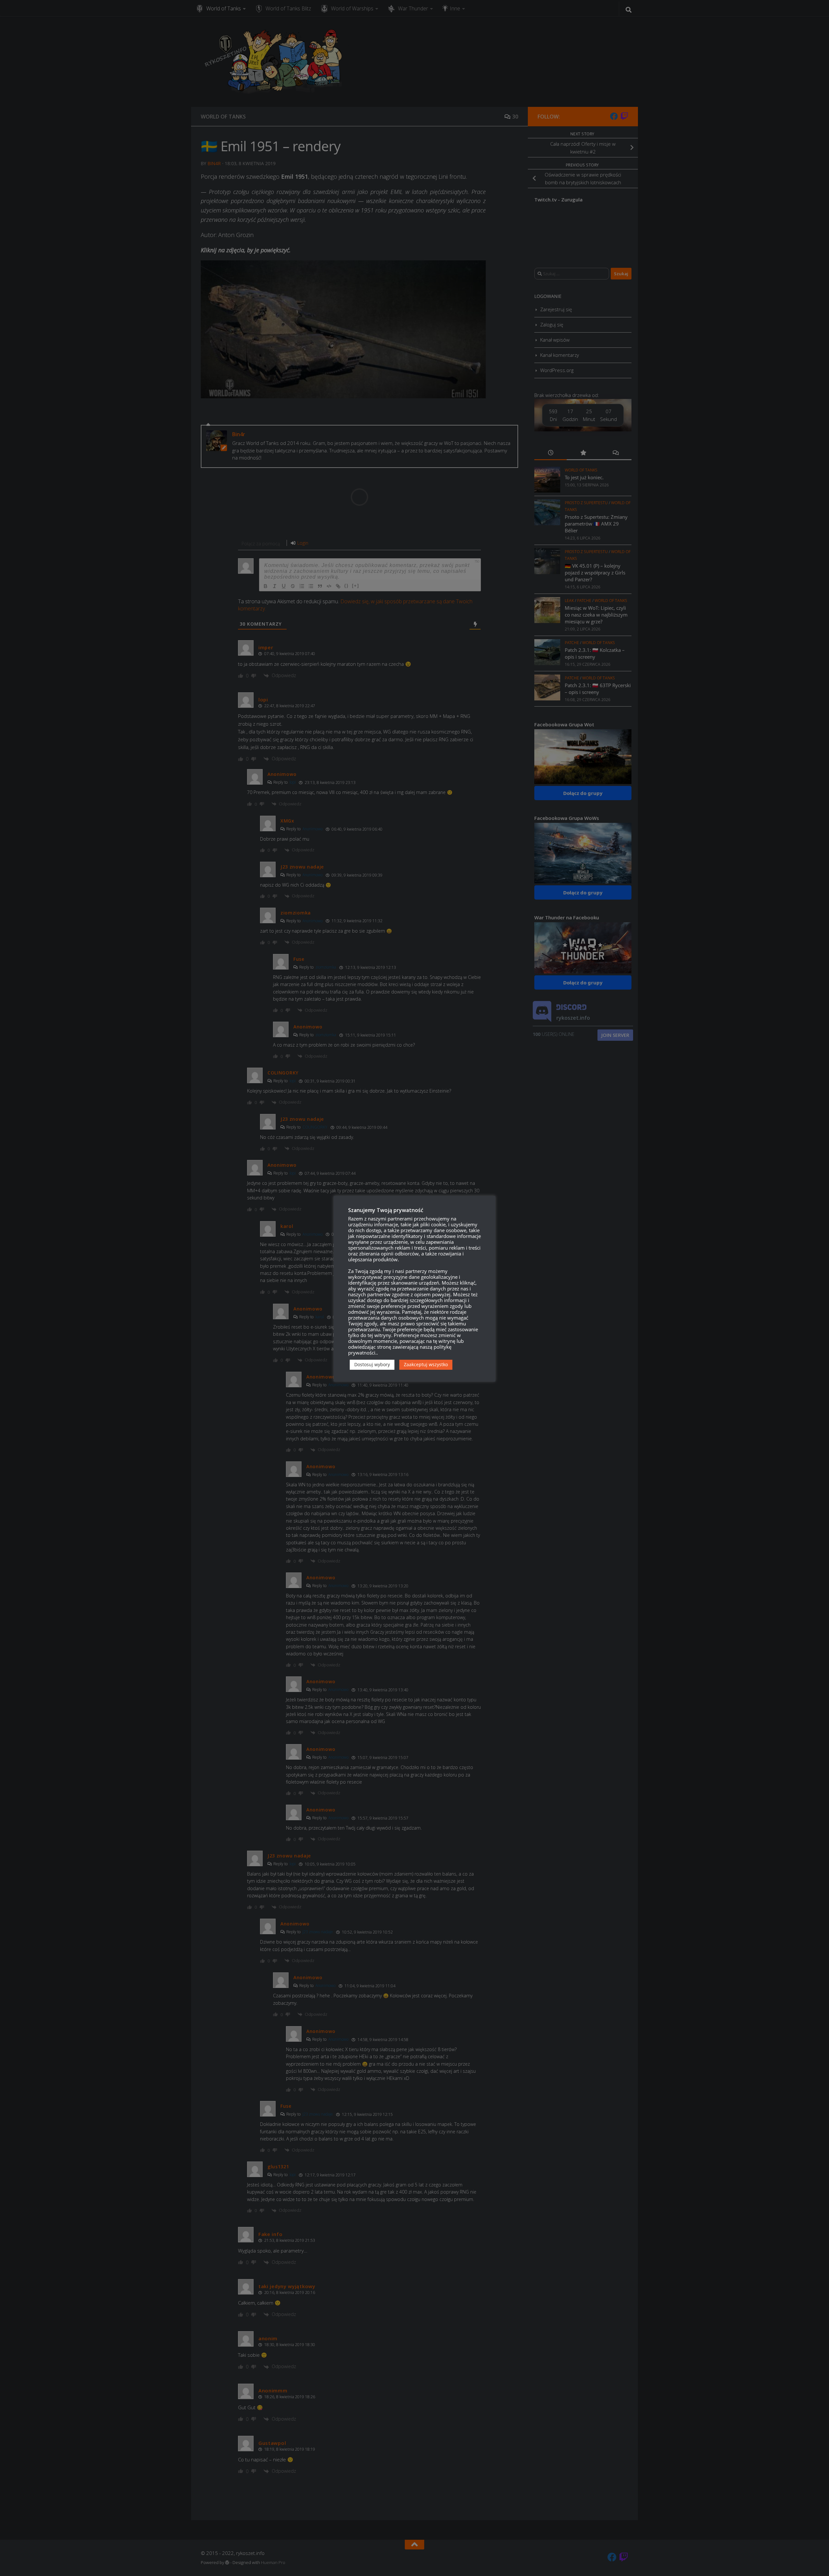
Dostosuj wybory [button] (372, 1364)
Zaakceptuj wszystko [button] (426, 1364)
